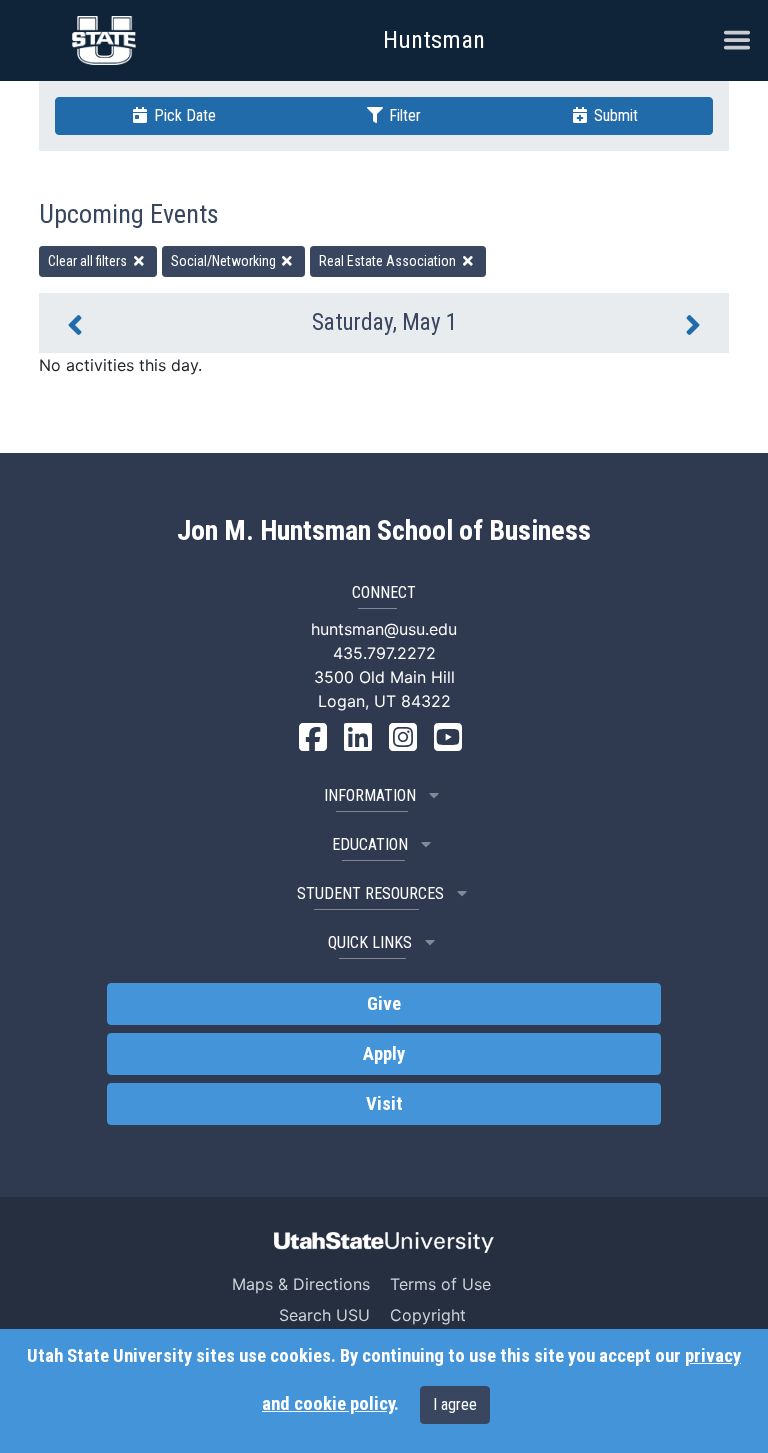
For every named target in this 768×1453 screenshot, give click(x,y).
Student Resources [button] (370, 893)
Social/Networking (225, 261)
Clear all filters (89, 261)
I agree (455, 1404)
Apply (384, 1054)
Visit (384, 1104)
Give (384, 1004)
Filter (403, 115)
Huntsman (434, 40)
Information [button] (370, 795)
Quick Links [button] (370, 942)
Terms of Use (440, 1284)
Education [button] (370, 844)
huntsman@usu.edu (384, 629)
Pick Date (183, 115)
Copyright (428, 1315)
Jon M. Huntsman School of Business (384, 531)
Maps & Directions (301, 1284)
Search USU (324, 1315)
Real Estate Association (389, 261)
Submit (614, 115)
